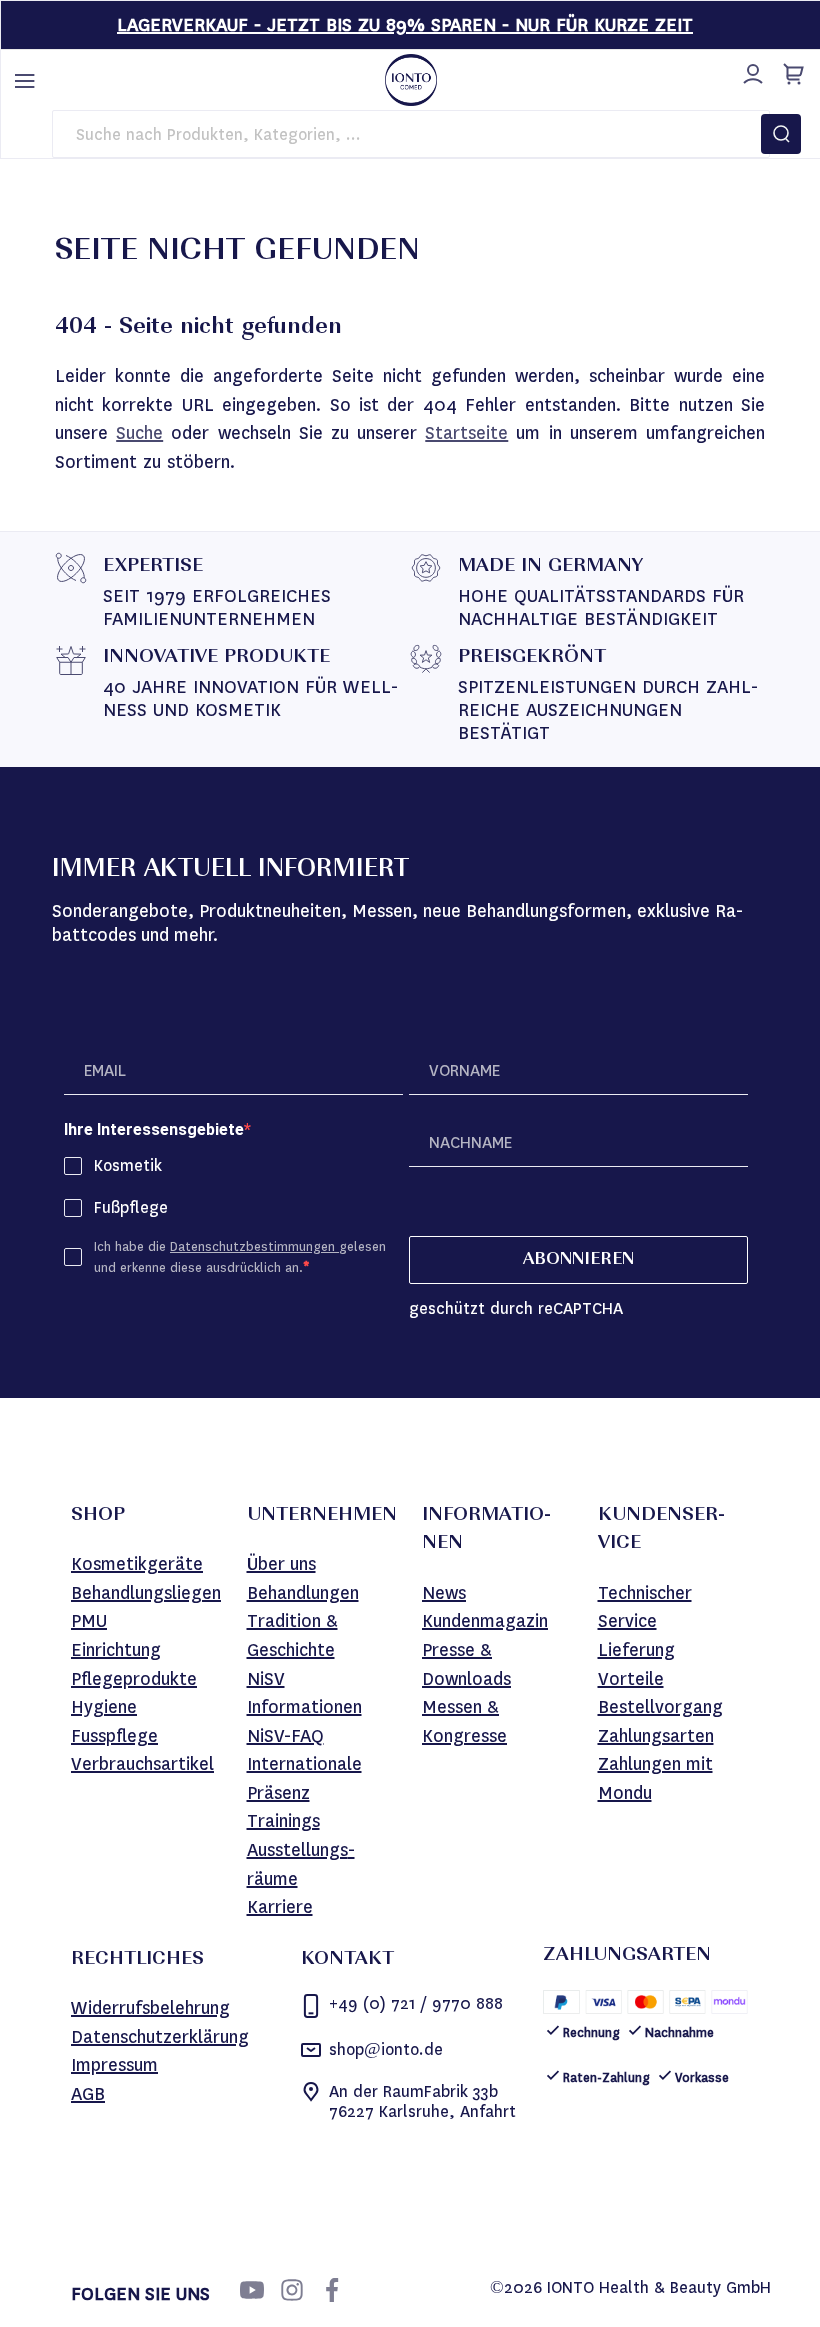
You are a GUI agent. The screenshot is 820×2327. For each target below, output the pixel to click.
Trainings (283, 1821)
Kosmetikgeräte (137, 1564)
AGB (88, 2094)
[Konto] (750, 71)
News (444, 1593)
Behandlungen (303, 1593)
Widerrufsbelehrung (150, 2008)
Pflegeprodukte (134, 1679)
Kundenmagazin (485, 1621)
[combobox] (411, 134)
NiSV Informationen (304, 1693)
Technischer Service (645, 1607)
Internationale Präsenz (304, 1778)
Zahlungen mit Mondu (655, 1778)
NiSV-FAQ (285, 1736)
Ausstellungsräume (301, 1864)
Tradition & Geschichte (292, 1635)
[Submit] (781, 134)
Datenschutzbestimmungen (254, 1246)
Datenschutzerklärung (160, 2037)
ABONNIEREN (578, 1260)
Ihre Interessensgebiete (154, 1129)
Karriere (280, 1907)
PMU (89, 1621)
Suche (139, 433)
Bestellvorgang (660, 1707)
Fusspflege (114, 1736)
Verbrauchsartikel (142, 1764)
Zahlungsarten (656, 1736)
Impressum (114, 2065)
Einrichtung (116, 1650)
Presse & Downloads (466, 1664)
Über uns (281, 1564)
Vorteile (631, 1679)
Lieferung (636, 1650)
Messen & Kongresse (464, 1721)
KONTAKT (347, 1960)
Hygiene (104, 1707)
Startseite (466, 433)
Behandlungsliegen (146, 1593)
